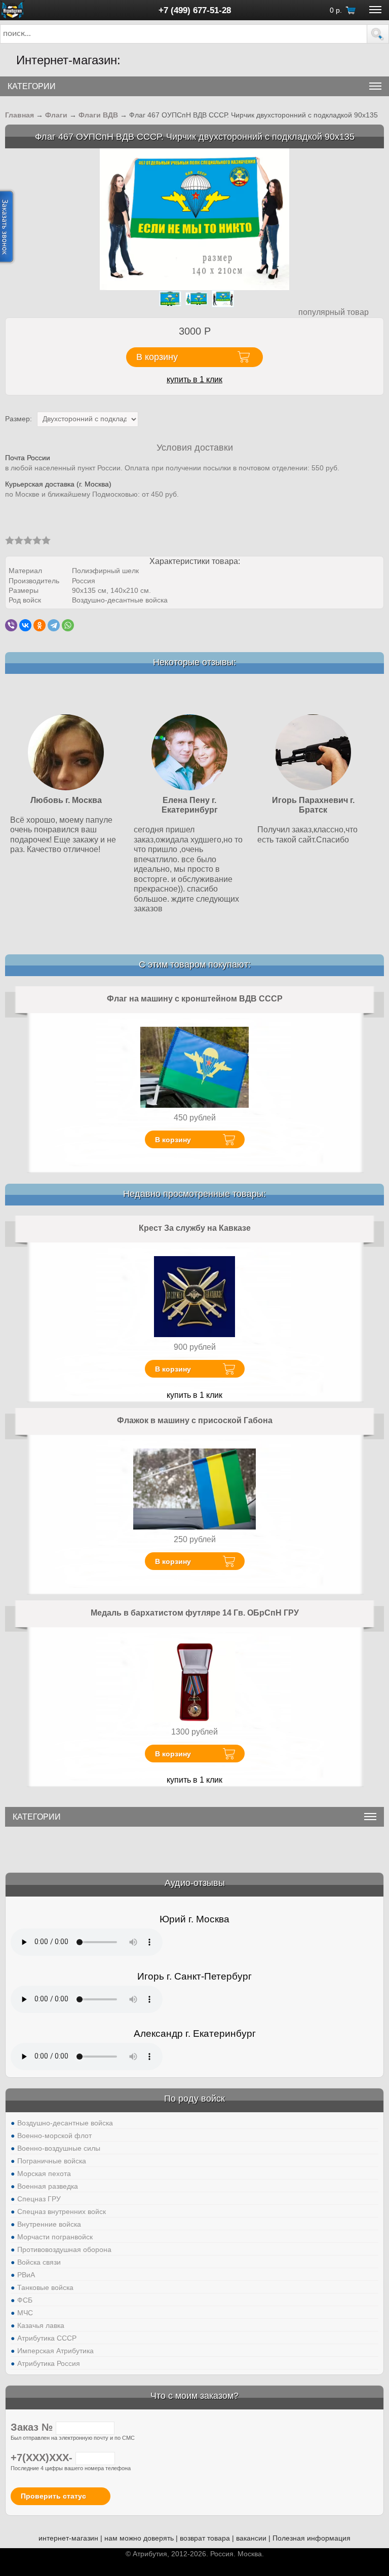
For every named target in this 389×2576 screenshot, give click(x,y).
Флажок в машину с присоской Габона (195, 1420)
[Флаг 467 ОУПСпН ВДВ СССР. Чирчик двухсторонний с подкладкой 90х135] (194, 218)
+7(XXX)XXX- (43, 2458)
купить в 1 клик (194, 379)
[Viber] (11, 625)
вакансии (251, 2538)
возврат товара (205, 2538)
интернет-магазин (68, 2538)
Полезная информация (312, 2538)
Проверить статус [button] (53, 2496)
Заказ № (33, 2427)
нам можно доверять (139, 2538)
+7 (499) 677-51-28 (195, 10)
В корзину (173, 1140)
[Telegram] (54, 625)
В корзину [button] (157, 357)
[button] (378, 34)
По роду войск (194, 2099)
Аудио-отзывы (195, 1883)
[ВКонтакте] (25, 625)
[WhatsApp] (68, 625)
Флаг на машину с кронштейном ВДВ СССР (195, 999)
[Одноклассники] (40, 625)
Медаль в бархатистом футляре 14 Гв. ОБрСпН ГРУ (195, 1613)
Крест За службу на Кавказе (195, 1228)
